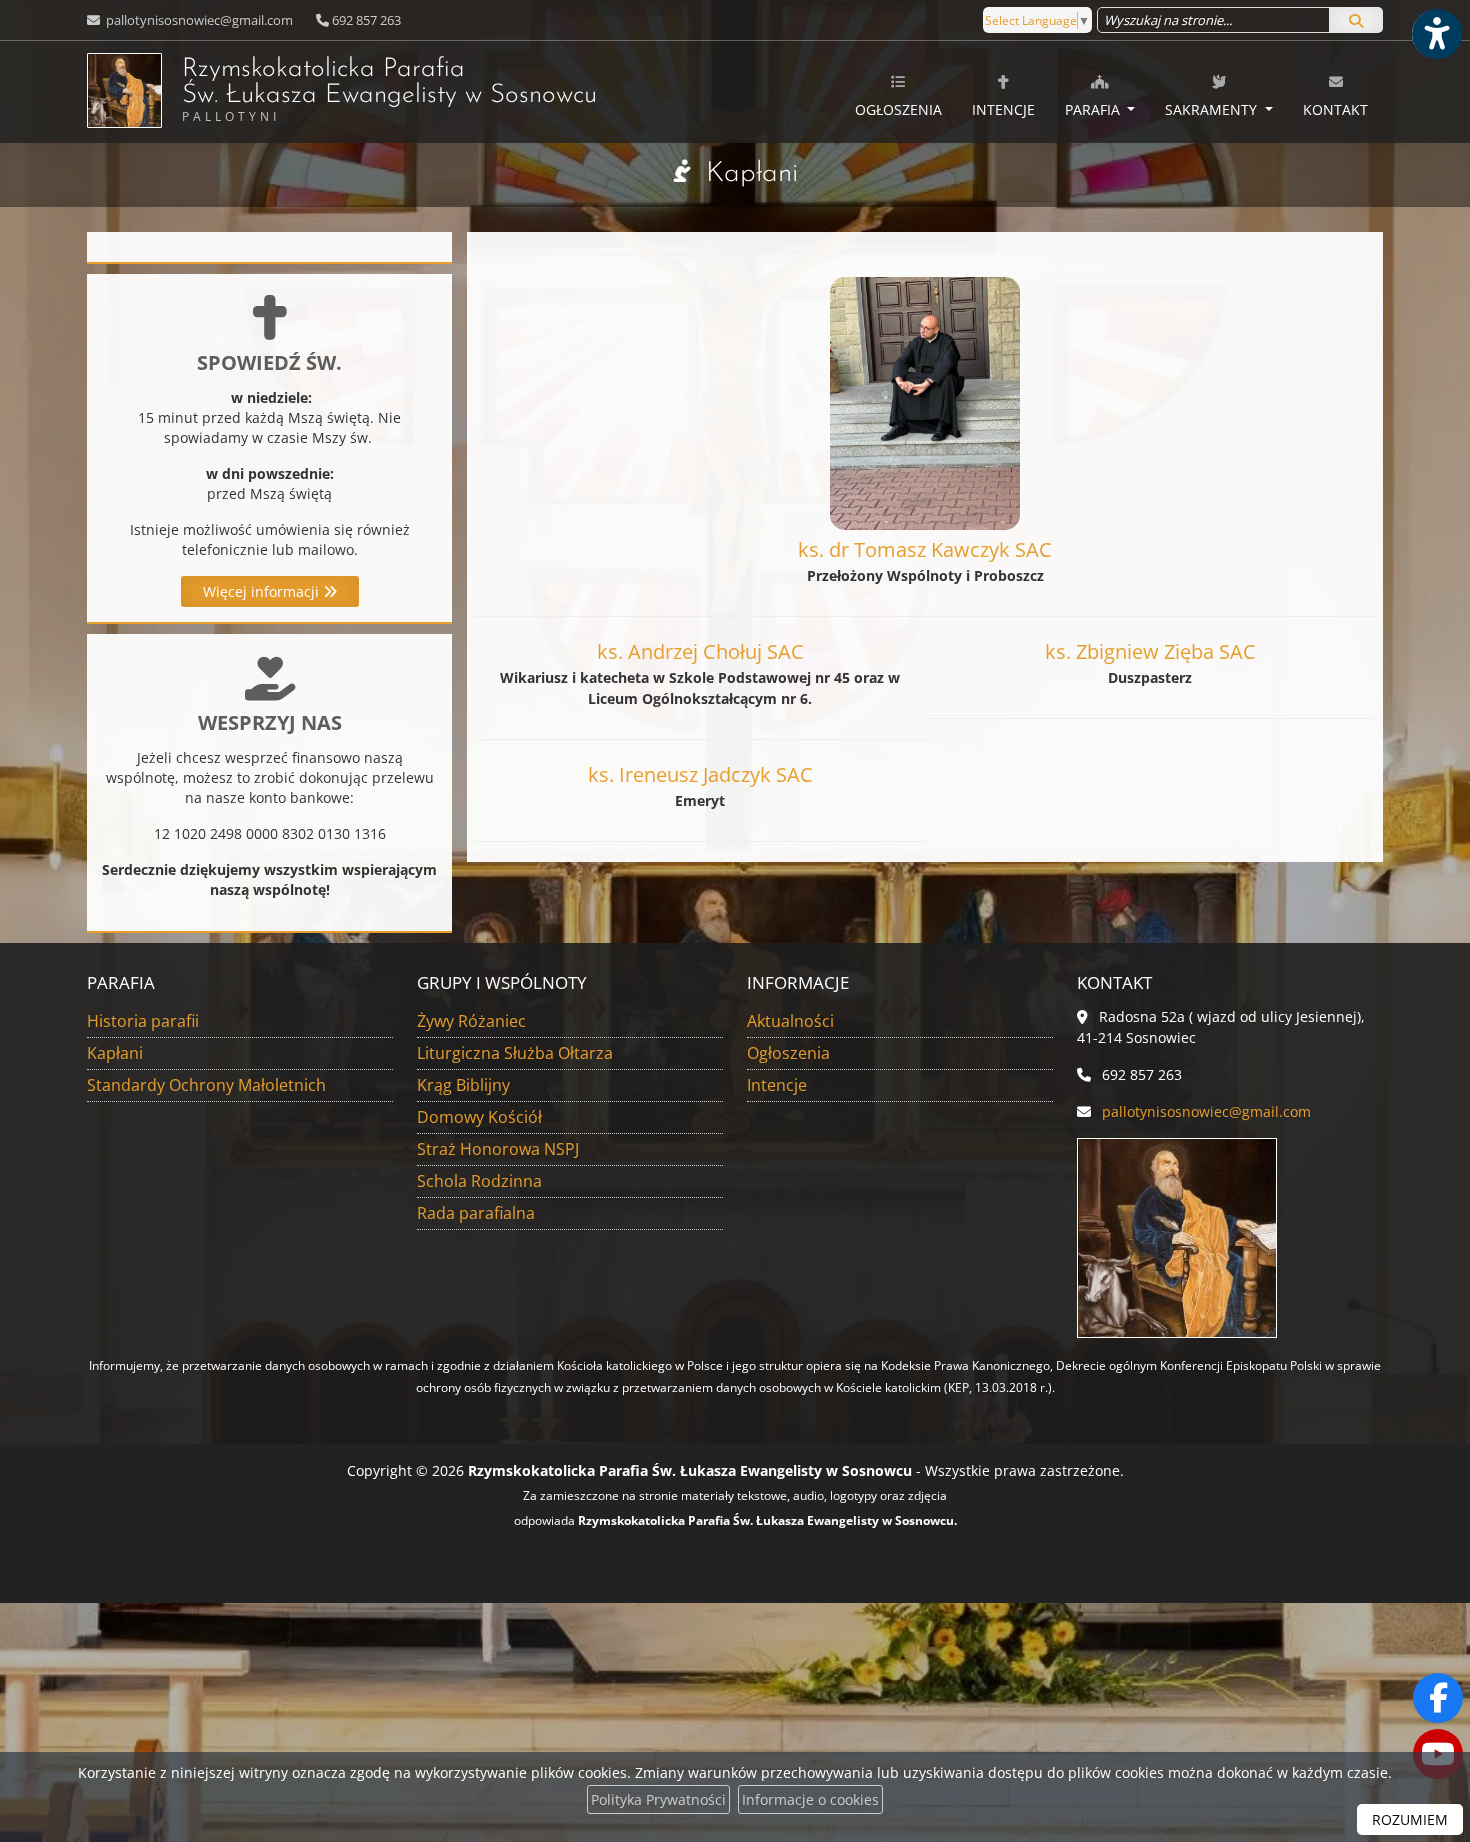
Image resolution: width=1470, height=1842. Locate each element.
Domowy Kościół (479, 1117)
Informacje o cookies (810, 1799)
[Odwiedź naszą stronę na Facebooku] (1438, 1698)
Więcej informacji (263, 591)
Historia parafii (143, 1021)
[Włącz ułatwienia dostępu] (1436, 34)
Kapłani (752, 174)
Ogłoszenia (898, 109)
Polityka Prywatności (658, 1799)
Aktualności (790, 1021)
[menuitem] (898, 92)
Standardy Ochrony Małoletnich (206, 1085)
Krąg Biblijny (463, 1085)
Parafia (1094, 109)
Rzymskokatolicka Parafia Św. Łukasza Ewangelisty (389, 90)
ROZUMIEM (1410, 1819)
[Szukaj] (1356, 20)
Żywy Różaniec (471, 1021)
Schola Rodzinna (479, 1181)
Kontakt (1335, 109)
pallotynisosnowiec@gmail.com (198, 20)
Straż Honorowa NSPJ (498, 1149)
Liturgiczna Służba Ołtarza (515, 1053)
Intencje (1003, 109)
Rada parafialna (476, 1213)
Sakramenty (1213, 109)
